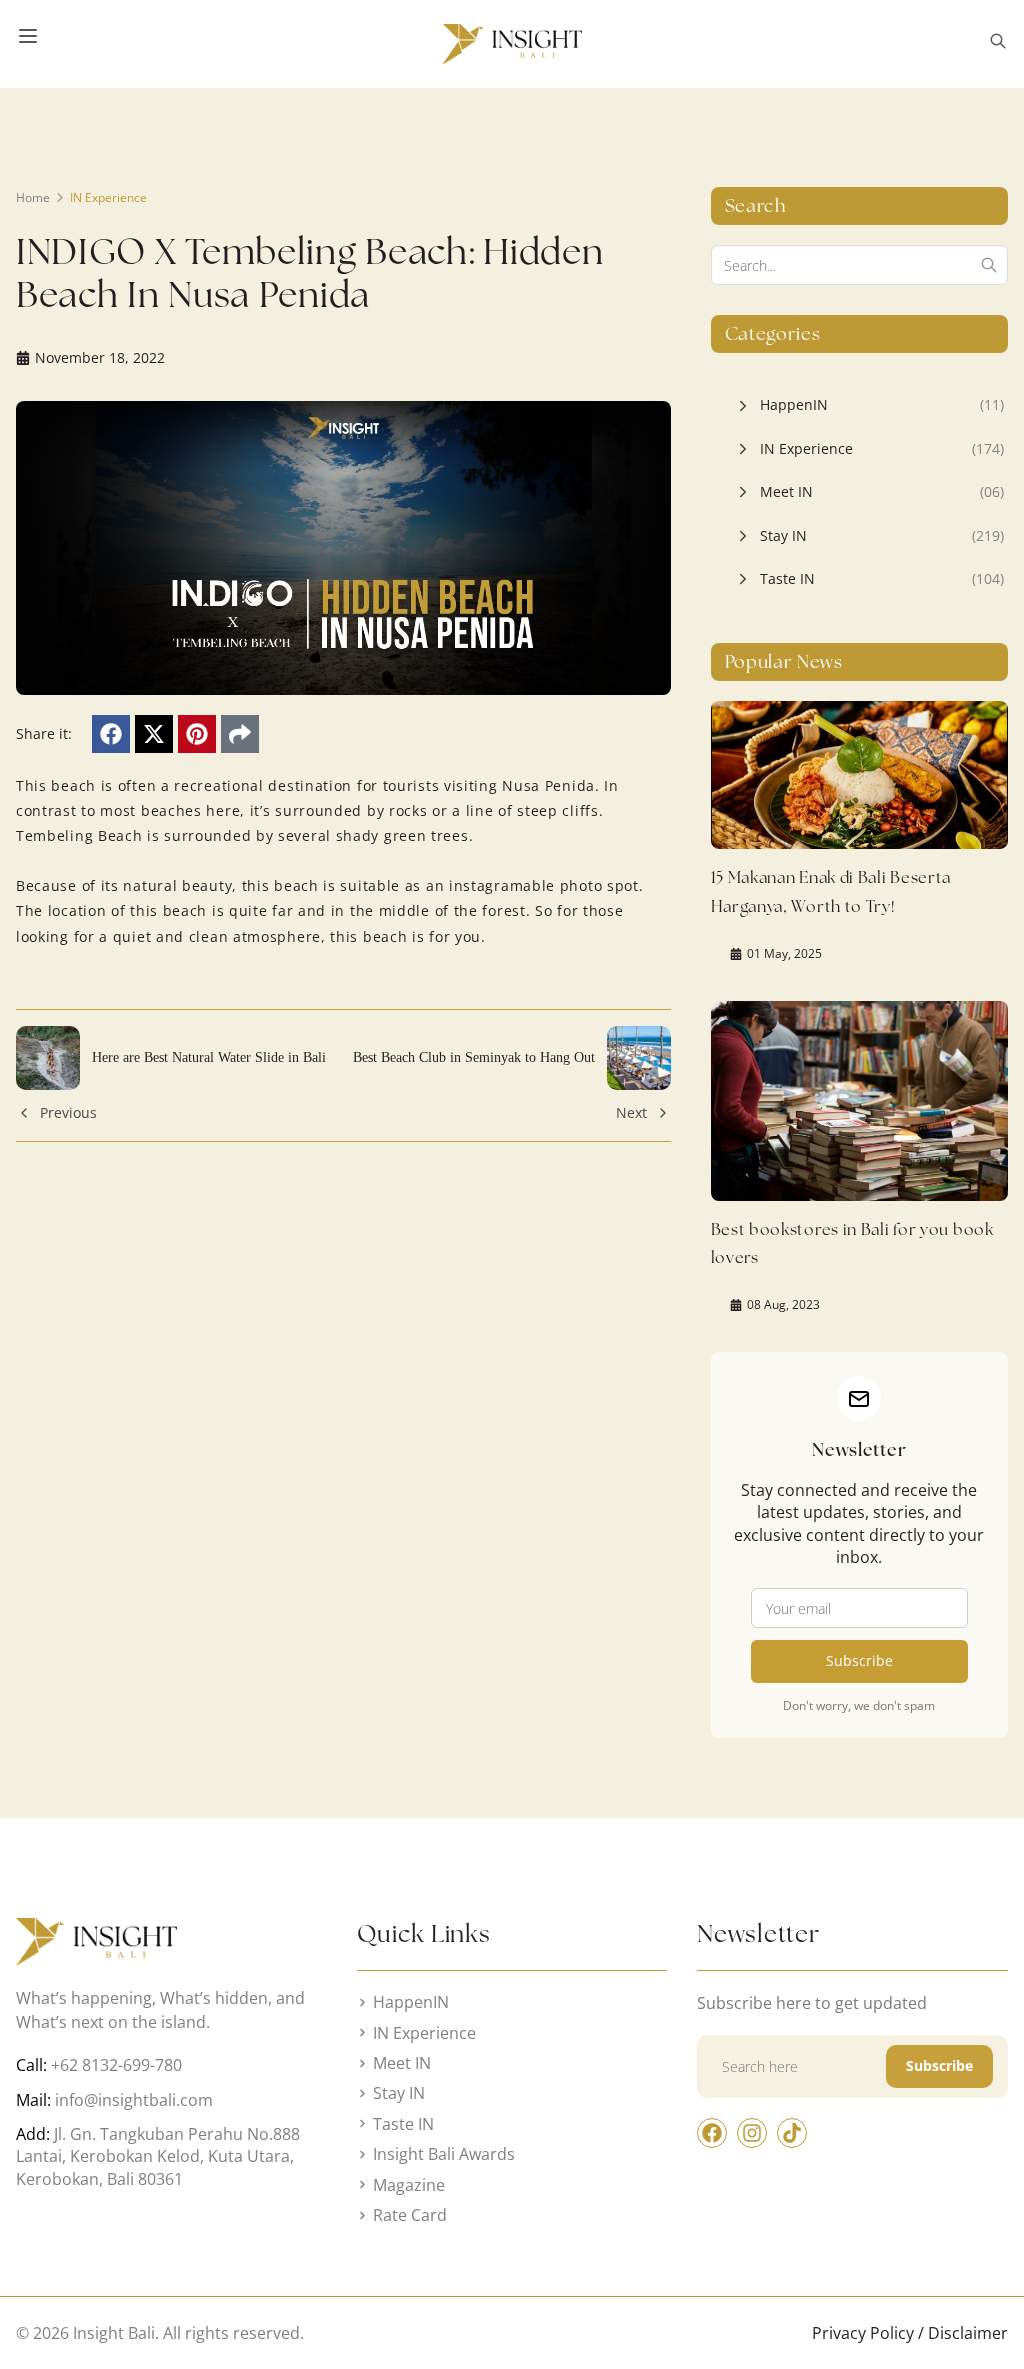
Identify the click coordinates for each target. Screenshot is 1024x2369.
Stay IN (783, 535)
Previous (68, 1112)
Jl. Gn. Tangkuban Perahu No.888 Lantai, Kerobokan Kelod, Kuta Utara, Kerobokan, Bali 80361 (158, 2156)
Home (33, 197)
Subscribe (859, 1660)
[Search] (989, 265)
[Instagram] (752, 2133)
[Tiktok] (792, 2133)
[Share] (240, 734)
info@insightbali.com (134, 2100)
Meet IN (786, 491)
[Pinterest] (197, 734)
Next (631, 1112)
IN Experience (108, 197)
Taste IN (787, 578)
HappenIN (794, 404)
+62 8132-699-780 (116, 2065)
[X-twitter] (154, 734)
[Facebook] (111, 734)
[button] (998, 44)
